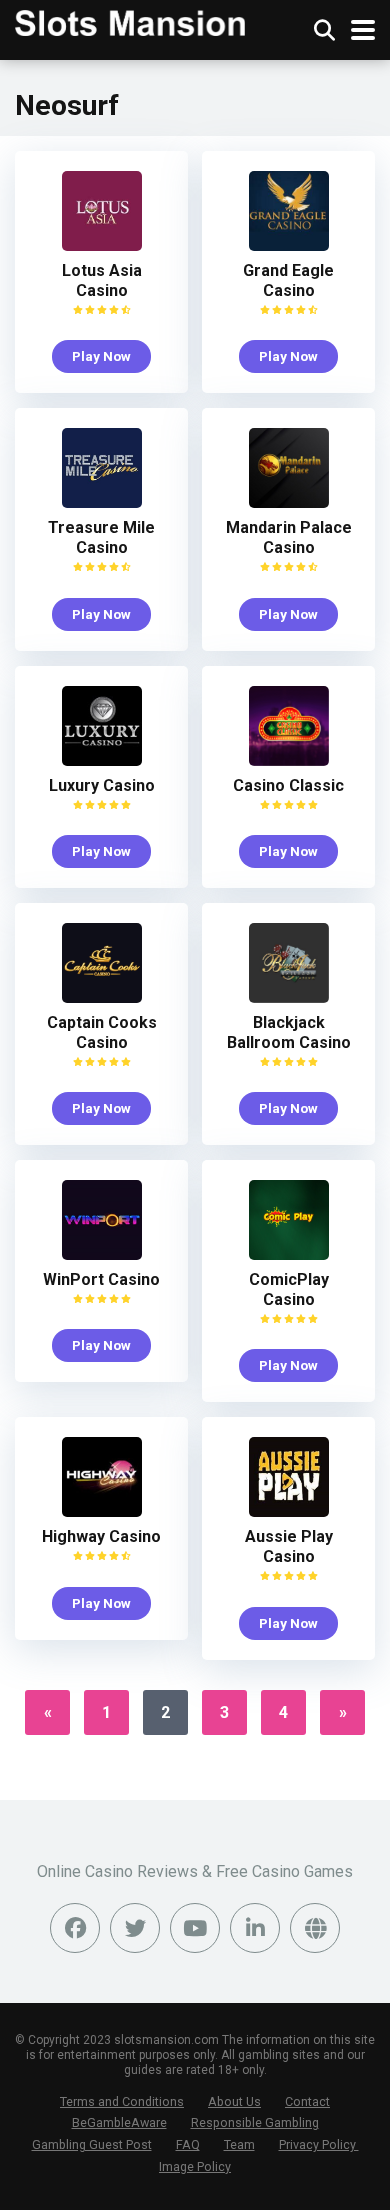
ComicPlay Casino (289, 1289)
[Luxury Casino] (102, 760)
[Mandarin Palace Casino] (289, 502)
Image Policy (195, 2166)
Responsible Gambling (255, 2122)
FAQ (188, 2144)
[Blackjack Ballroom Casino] (289, 997)
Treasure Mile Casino (101, 537)
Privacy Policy (319, 2144)
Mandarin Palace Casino (289, 537)
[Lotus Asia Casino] (102, 245)
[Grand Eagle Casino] (289, 245)
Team (239, 2144)
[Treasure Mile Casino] (102, 502)
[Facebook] (75, 1928)
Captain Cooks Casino (102, 1032)
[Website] (315, 1928)
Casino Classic (288, 785)
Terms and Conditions (122, 2101)
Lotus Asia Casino (102, 280)
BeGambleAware (119, 2122)
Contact (307, 2101)
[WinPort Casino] (102, 1254)
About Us (234, 2101)
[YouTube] (195, 1928)
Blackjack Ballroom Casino (289, 1032)
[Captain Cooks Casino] (102, 997)
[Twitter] (135, 1928)
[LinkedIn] (255, 1928)
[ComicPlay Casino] (289, 1254)
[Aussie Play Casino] (289, 1511)
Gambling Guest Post (92, 2144)
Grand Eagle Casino (288, 280)
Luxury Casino (102, 785)
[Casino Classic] (289, 760)
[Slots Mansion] (130, 20)
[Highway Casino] (102, 1511)
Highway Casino (101, 1536)
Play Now (101, 356)
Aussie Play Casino (289, 1546)
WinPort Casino (101, 1279)
